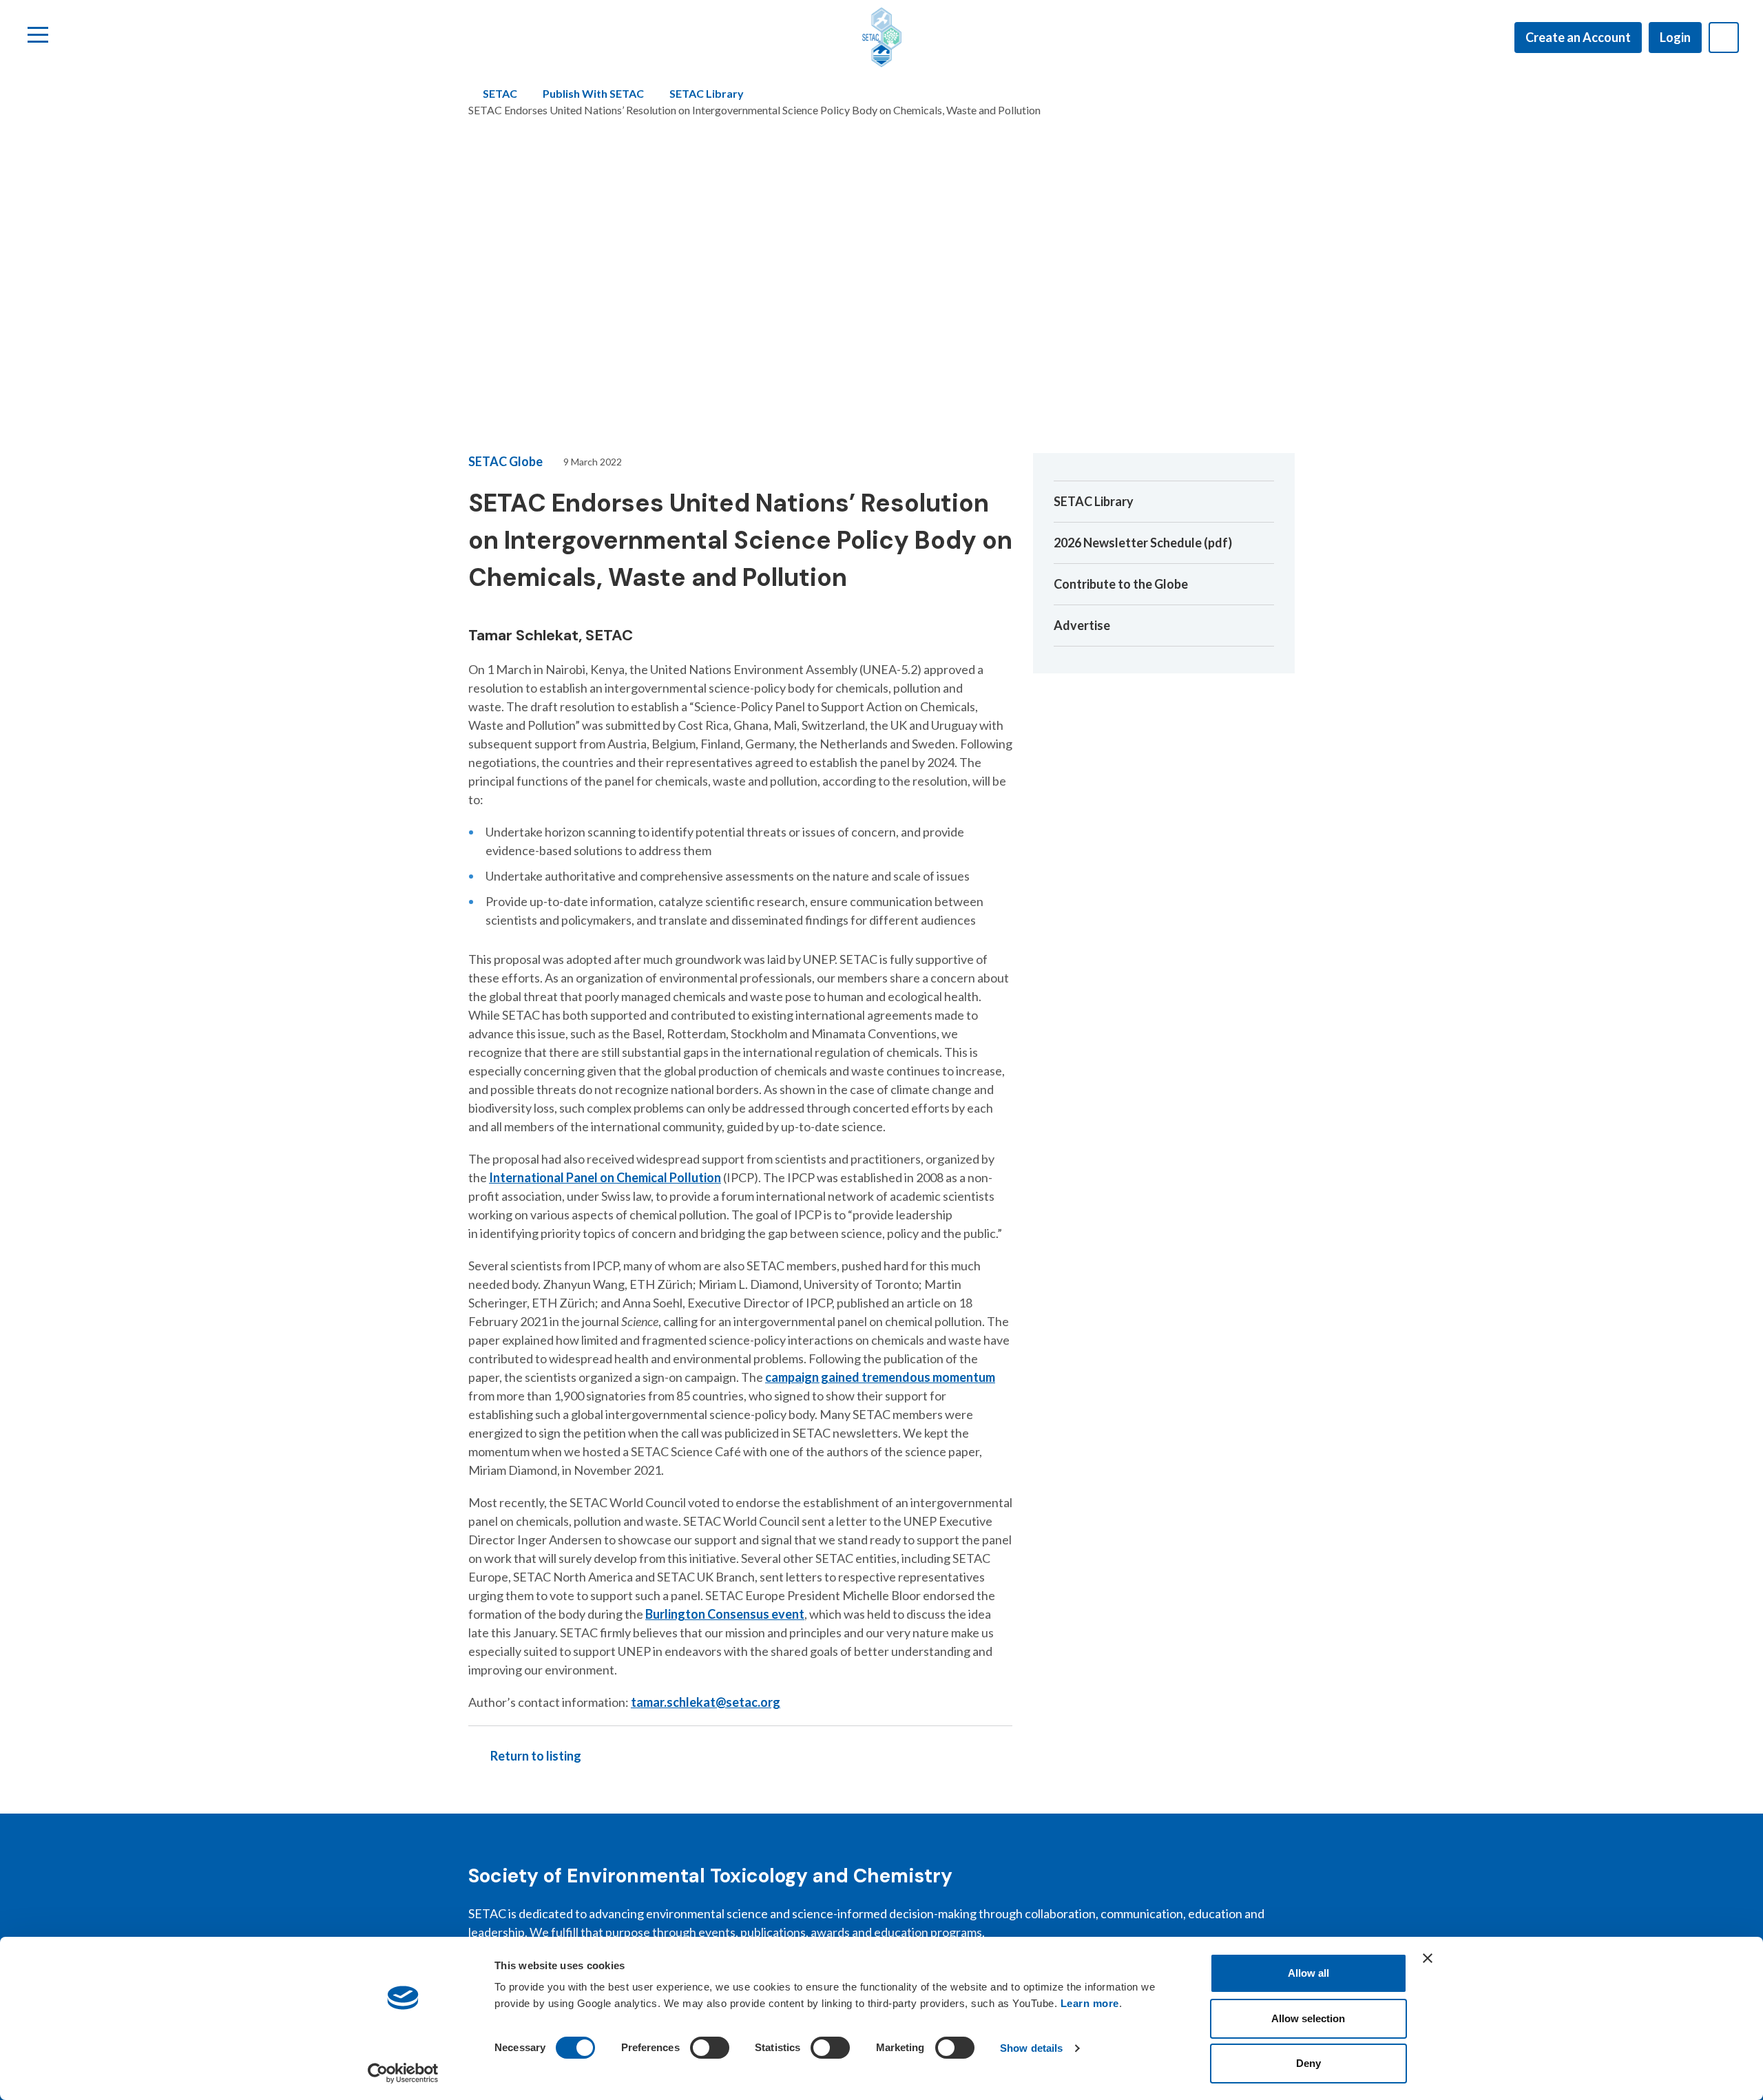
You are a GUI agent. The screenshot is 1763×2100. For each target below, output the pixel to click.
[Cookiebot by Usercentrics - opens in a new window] (403, 2073)
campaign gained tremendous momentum (880, 1377)
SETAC (500, 93)
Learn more (1090, 2003)
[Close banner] (1428, 1958)
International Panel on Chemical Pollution (605, 1177)
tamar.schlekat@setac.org (706, 1702)
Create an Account (1578, 37)
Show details (1031, 2048)
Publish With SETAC (593, 93)
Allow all (1308, 1973)
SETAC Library (707, 93)
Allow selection (1308, 2018)
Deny (1308, 2063)
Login (1675, 37)
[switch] (710, 2048)
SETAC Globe (505, 461)
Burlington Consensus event (725, 1614)
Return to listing (536, 1756)
